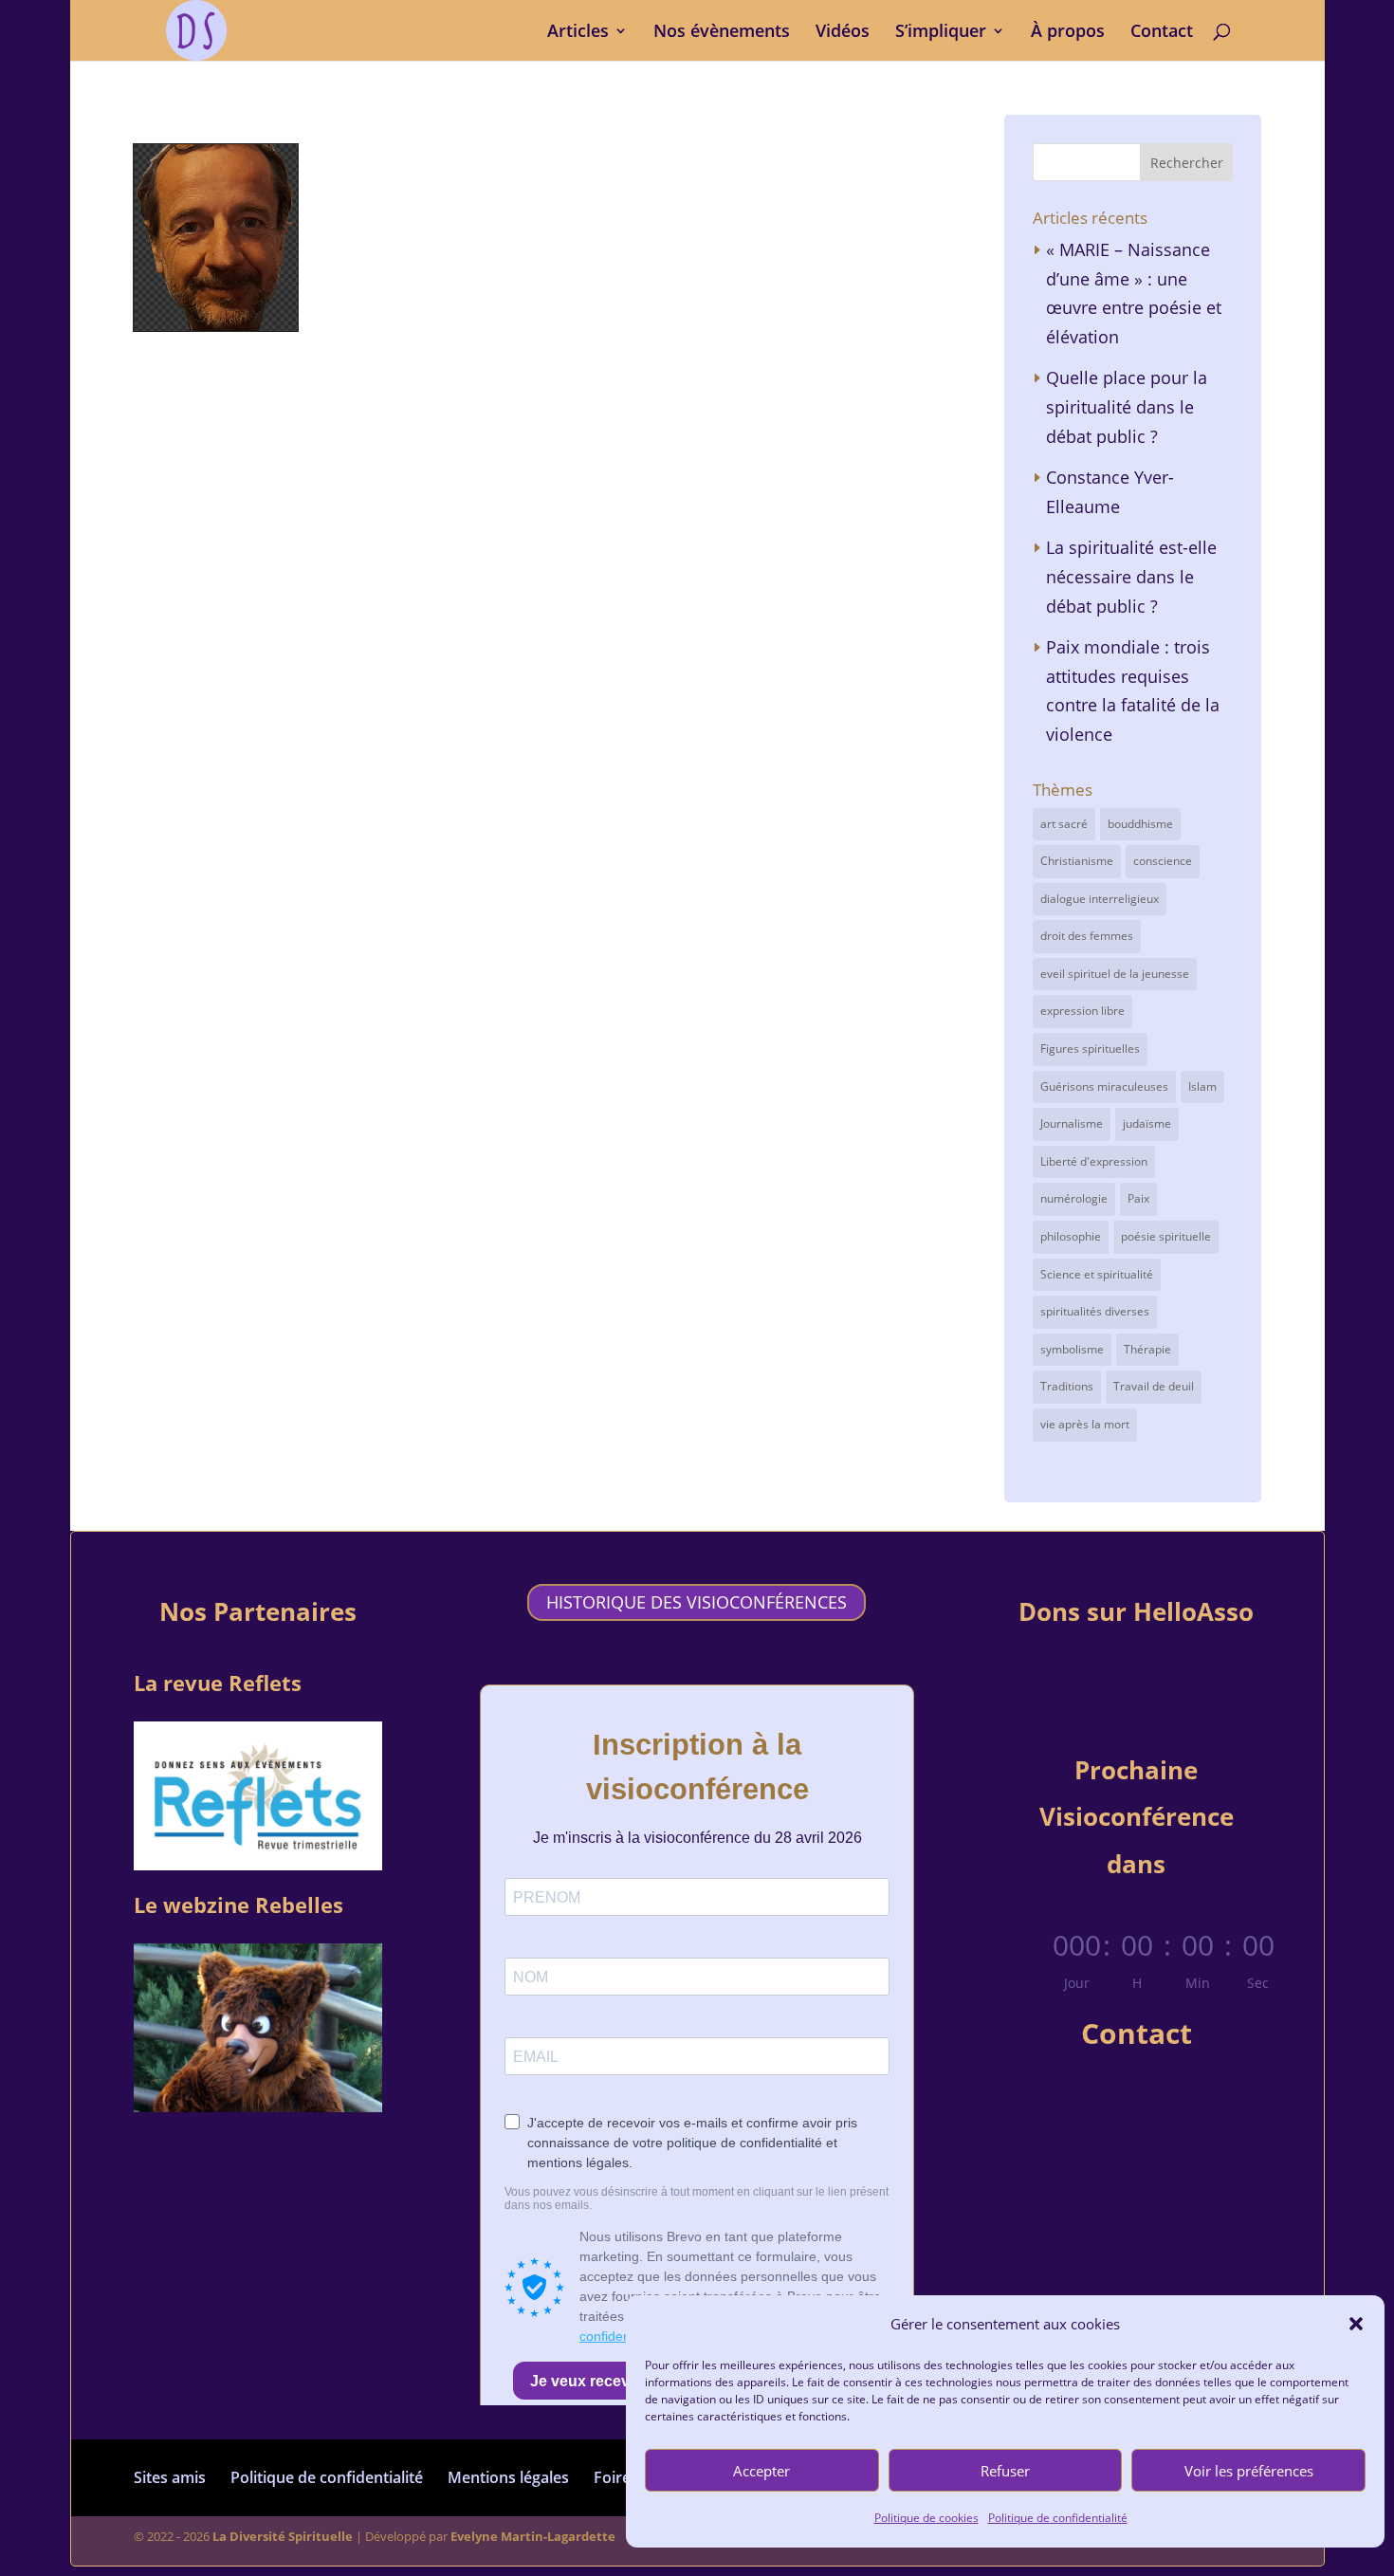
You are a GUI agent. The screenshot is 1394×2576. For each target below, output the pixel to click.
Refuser (1005, 2471)
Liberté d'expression (1094, 1161)
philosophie (1071, 1236)
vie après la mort (1085, 1424)
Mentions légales (508, 2477)
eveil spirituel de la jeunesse (1115, 974)
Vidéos (843, 33)
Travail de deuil (1154, 1386)
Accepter (761, 2471)
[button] (1356, 2324)
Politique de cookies (926, 2518)
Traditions (1067, 1386)
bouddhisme (1140, 824)
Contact (1162, 33)
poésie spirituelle (1166, 1236)
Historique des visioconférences (697, 1603)
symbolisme (1072, 1349)
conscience (1163, 861)
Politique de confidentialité (1058, 2518)
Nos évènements (722, 33)
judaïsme (1147, 1123)
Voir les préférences (1249, 2471)
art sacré (1064, 824)
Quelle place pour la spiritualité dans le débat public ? (1127, 406)
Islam (1202, 1086)
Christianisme (1077, 861)
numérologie (1074, 1198)
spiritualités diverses (1095, 1311)
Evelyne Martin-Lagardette (533, 2536)
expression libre (1082, 1011)
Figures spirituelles (1090, 1049)
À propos (1068, 33)
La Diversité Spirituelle (283, 2536)
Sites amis (170, 2477)
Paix (1138, 1198)
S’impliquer (941, 33)
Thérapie (1147, 1349)
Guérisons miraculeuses (1104, 1086)
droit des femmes (1087, 936)
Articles (578, 33)
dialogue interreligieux (1100, 899)
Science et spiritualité (1097, 1274)
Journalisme (1072, 1123)
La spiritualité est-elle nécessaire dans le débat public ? (1131, 576)
